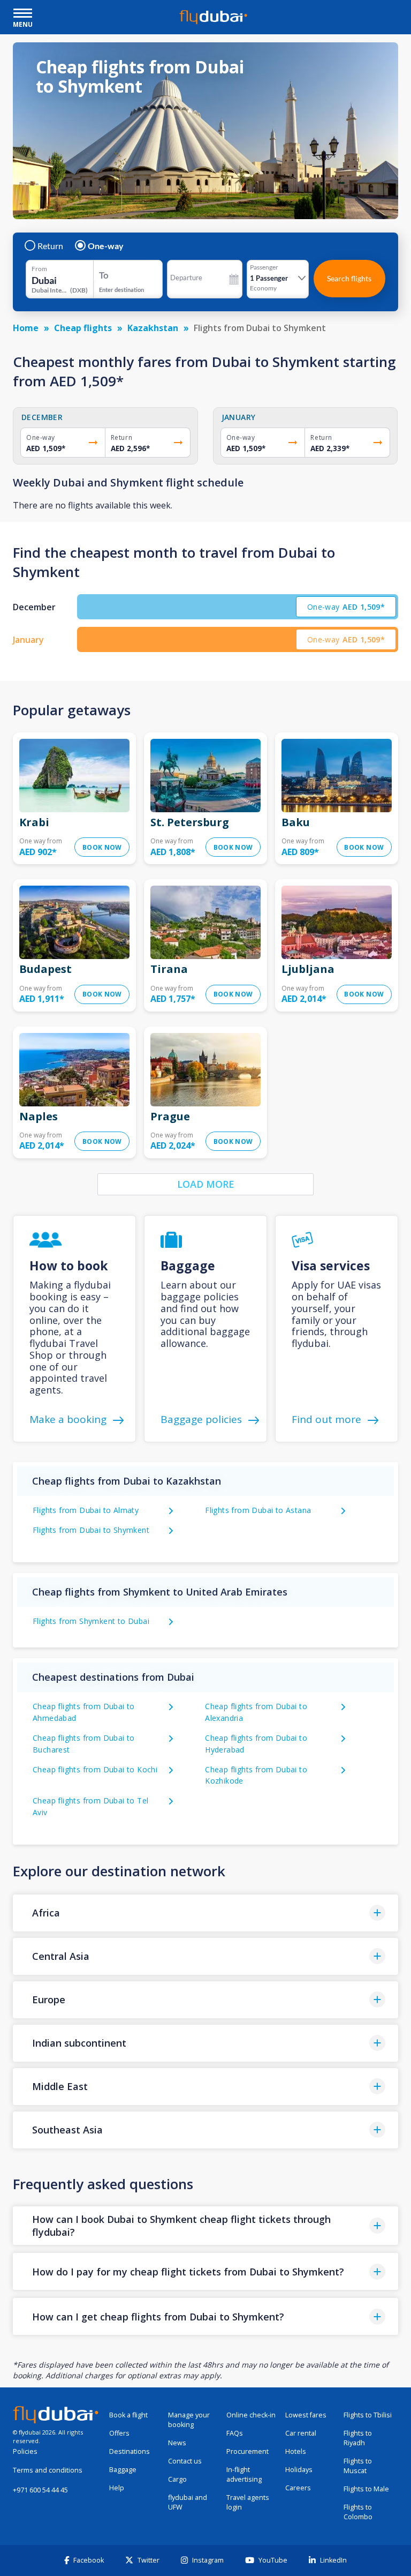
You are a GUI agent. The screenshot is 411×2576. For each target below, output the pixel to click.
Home (26, 328)
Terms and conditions (48, 2470)
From (39, 269)
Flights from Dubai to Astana (258, 1510)
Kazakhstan (153, 328)
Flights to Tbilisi (368, 2415)
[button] (205, 1913)
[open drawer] (23, 14)
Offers (119, 2433)
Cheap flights (83, 328)
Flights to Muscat (358, 2466)
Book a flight (128, 2415)
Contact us (185, 2461)
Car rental (301, 2433)
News (177, 2443)
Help (117, 2488)
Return (50, 246)
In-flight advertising (244, 2474)
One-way (106, 246)
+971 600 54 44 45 (40, 2490)
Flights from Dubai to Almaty (86, 1510)
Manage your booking (189, 2420)
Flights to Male (366, 2489)
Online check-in (251, 2415)
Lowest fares (306, 2415)
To (104, 275)
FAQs (235, 2433)
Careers (298, 2488)
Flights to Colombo (358, 2512)
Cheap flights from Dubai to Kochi (95, 1769)
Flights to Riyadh (358, 2438)
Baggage (123, 2470)
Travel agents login (248, 2502)
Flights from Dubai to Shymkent (91, 1530)
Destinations (130, 2451)
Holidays (299, 2470)
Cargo (177, 2479)
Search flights (349, 278)
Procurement (248, 2451)
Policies (25, 2451)
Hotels (296, 2451)
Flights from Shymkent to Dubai (91, 1621)
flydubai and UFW (188, 2502)
